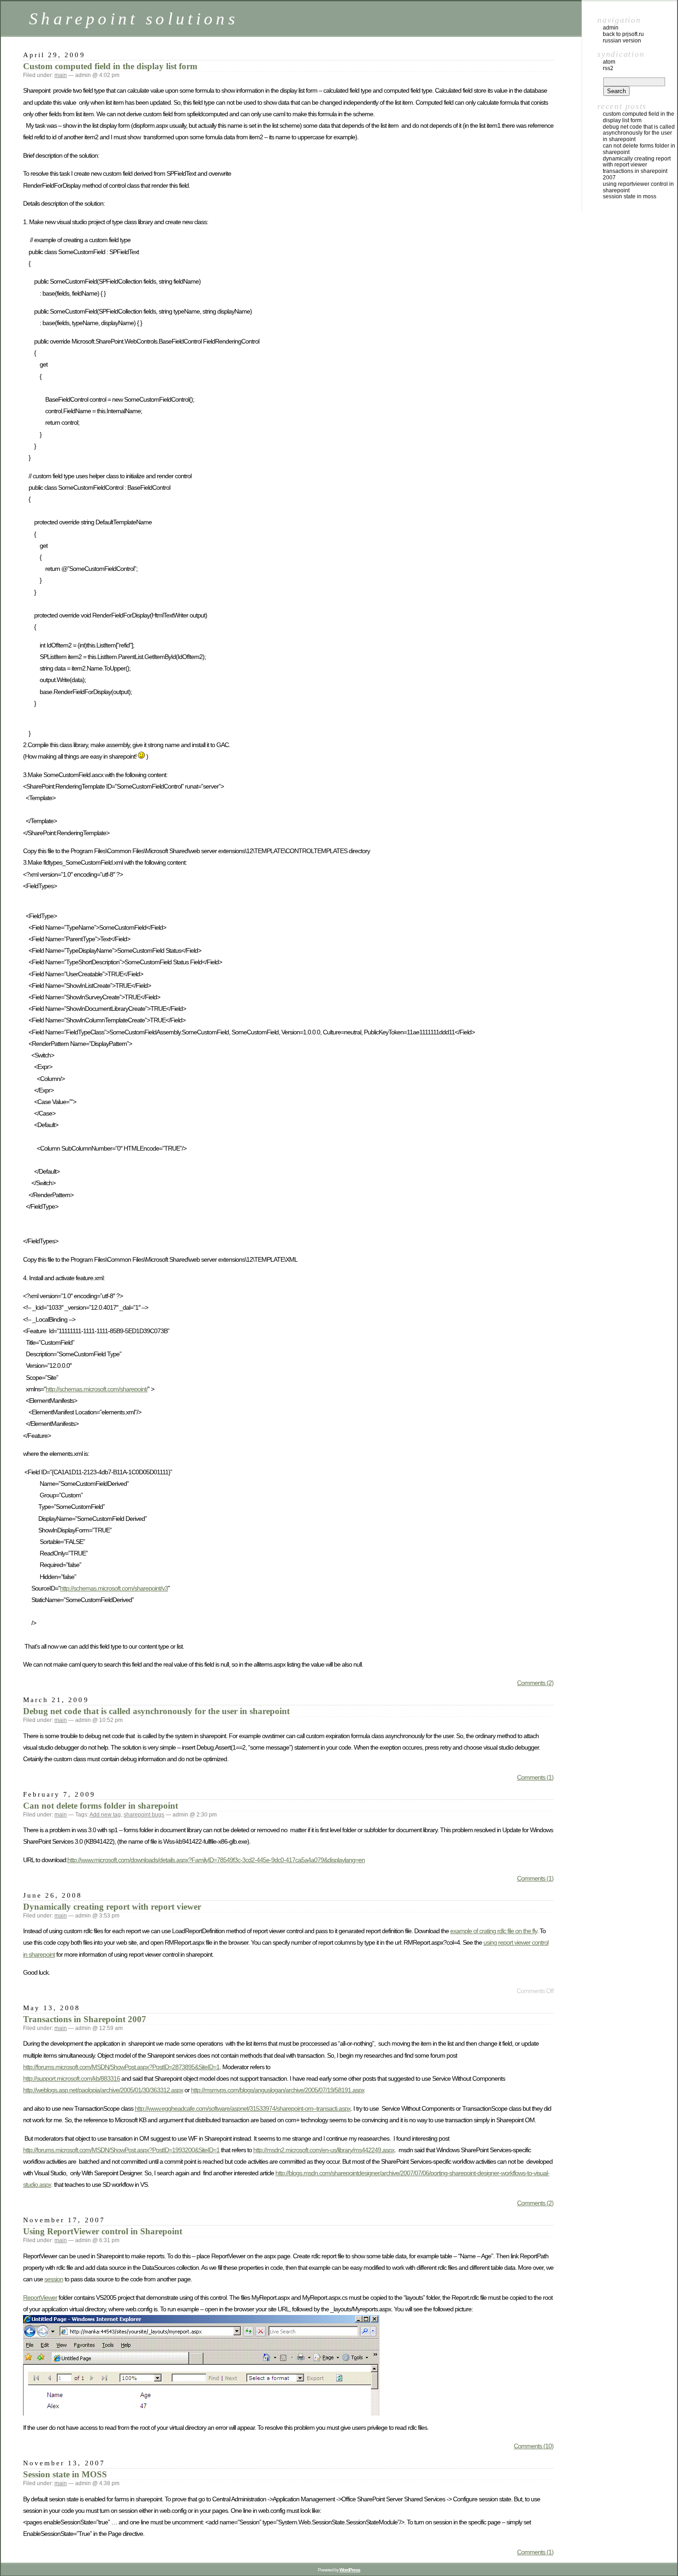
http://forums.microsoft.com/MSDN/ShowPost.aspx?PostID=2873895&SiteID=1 (121, 2067)
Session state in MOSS (65, 2474)
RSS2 (608, 68)
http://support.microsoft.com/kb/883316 (71, 2078)
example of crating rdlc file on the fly (494, 1931)
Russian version (622, 41)
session (54, 2279)
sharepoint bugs (144, 1815)
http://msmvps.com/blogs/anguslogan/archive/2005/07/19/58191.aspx (278, 2090)
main (61, 75)
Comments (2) (535, 1683)
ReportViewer (40, 2297)
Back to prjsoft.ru (623, 34)
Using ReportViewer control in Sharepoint (103, 2231)
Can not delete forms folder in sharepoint (101, 1806)
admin (611, 28)
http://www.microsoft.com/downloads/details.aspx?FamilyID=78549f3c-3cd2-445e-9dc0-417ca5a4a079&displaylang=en (216, 1860)
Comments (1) (535, 1777)
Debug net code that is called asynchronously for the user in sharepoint (156, 1711)
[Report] (201, 2413)
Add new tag (105, 1815)
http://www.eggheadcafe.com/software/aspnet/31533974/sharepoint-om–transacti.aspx (243, 2108)
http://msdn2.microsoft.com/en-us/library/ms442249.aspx (324, 2150)
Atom (609, 62)
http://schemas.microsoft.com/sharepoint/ (97, 1389)
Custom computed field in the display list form (110, 66)
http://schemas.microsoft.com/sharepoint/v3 (114, 1588)
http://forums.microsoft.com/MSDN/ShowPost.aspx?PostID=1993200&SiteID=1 (121, 2150)
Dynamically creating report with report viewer (112, 1907)
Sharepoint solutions (134, 19)
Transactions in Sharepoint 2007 (85, 2019)
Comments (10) (534, 2446)
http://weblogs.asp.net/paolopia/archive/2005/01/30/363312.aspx (103, 2090)
